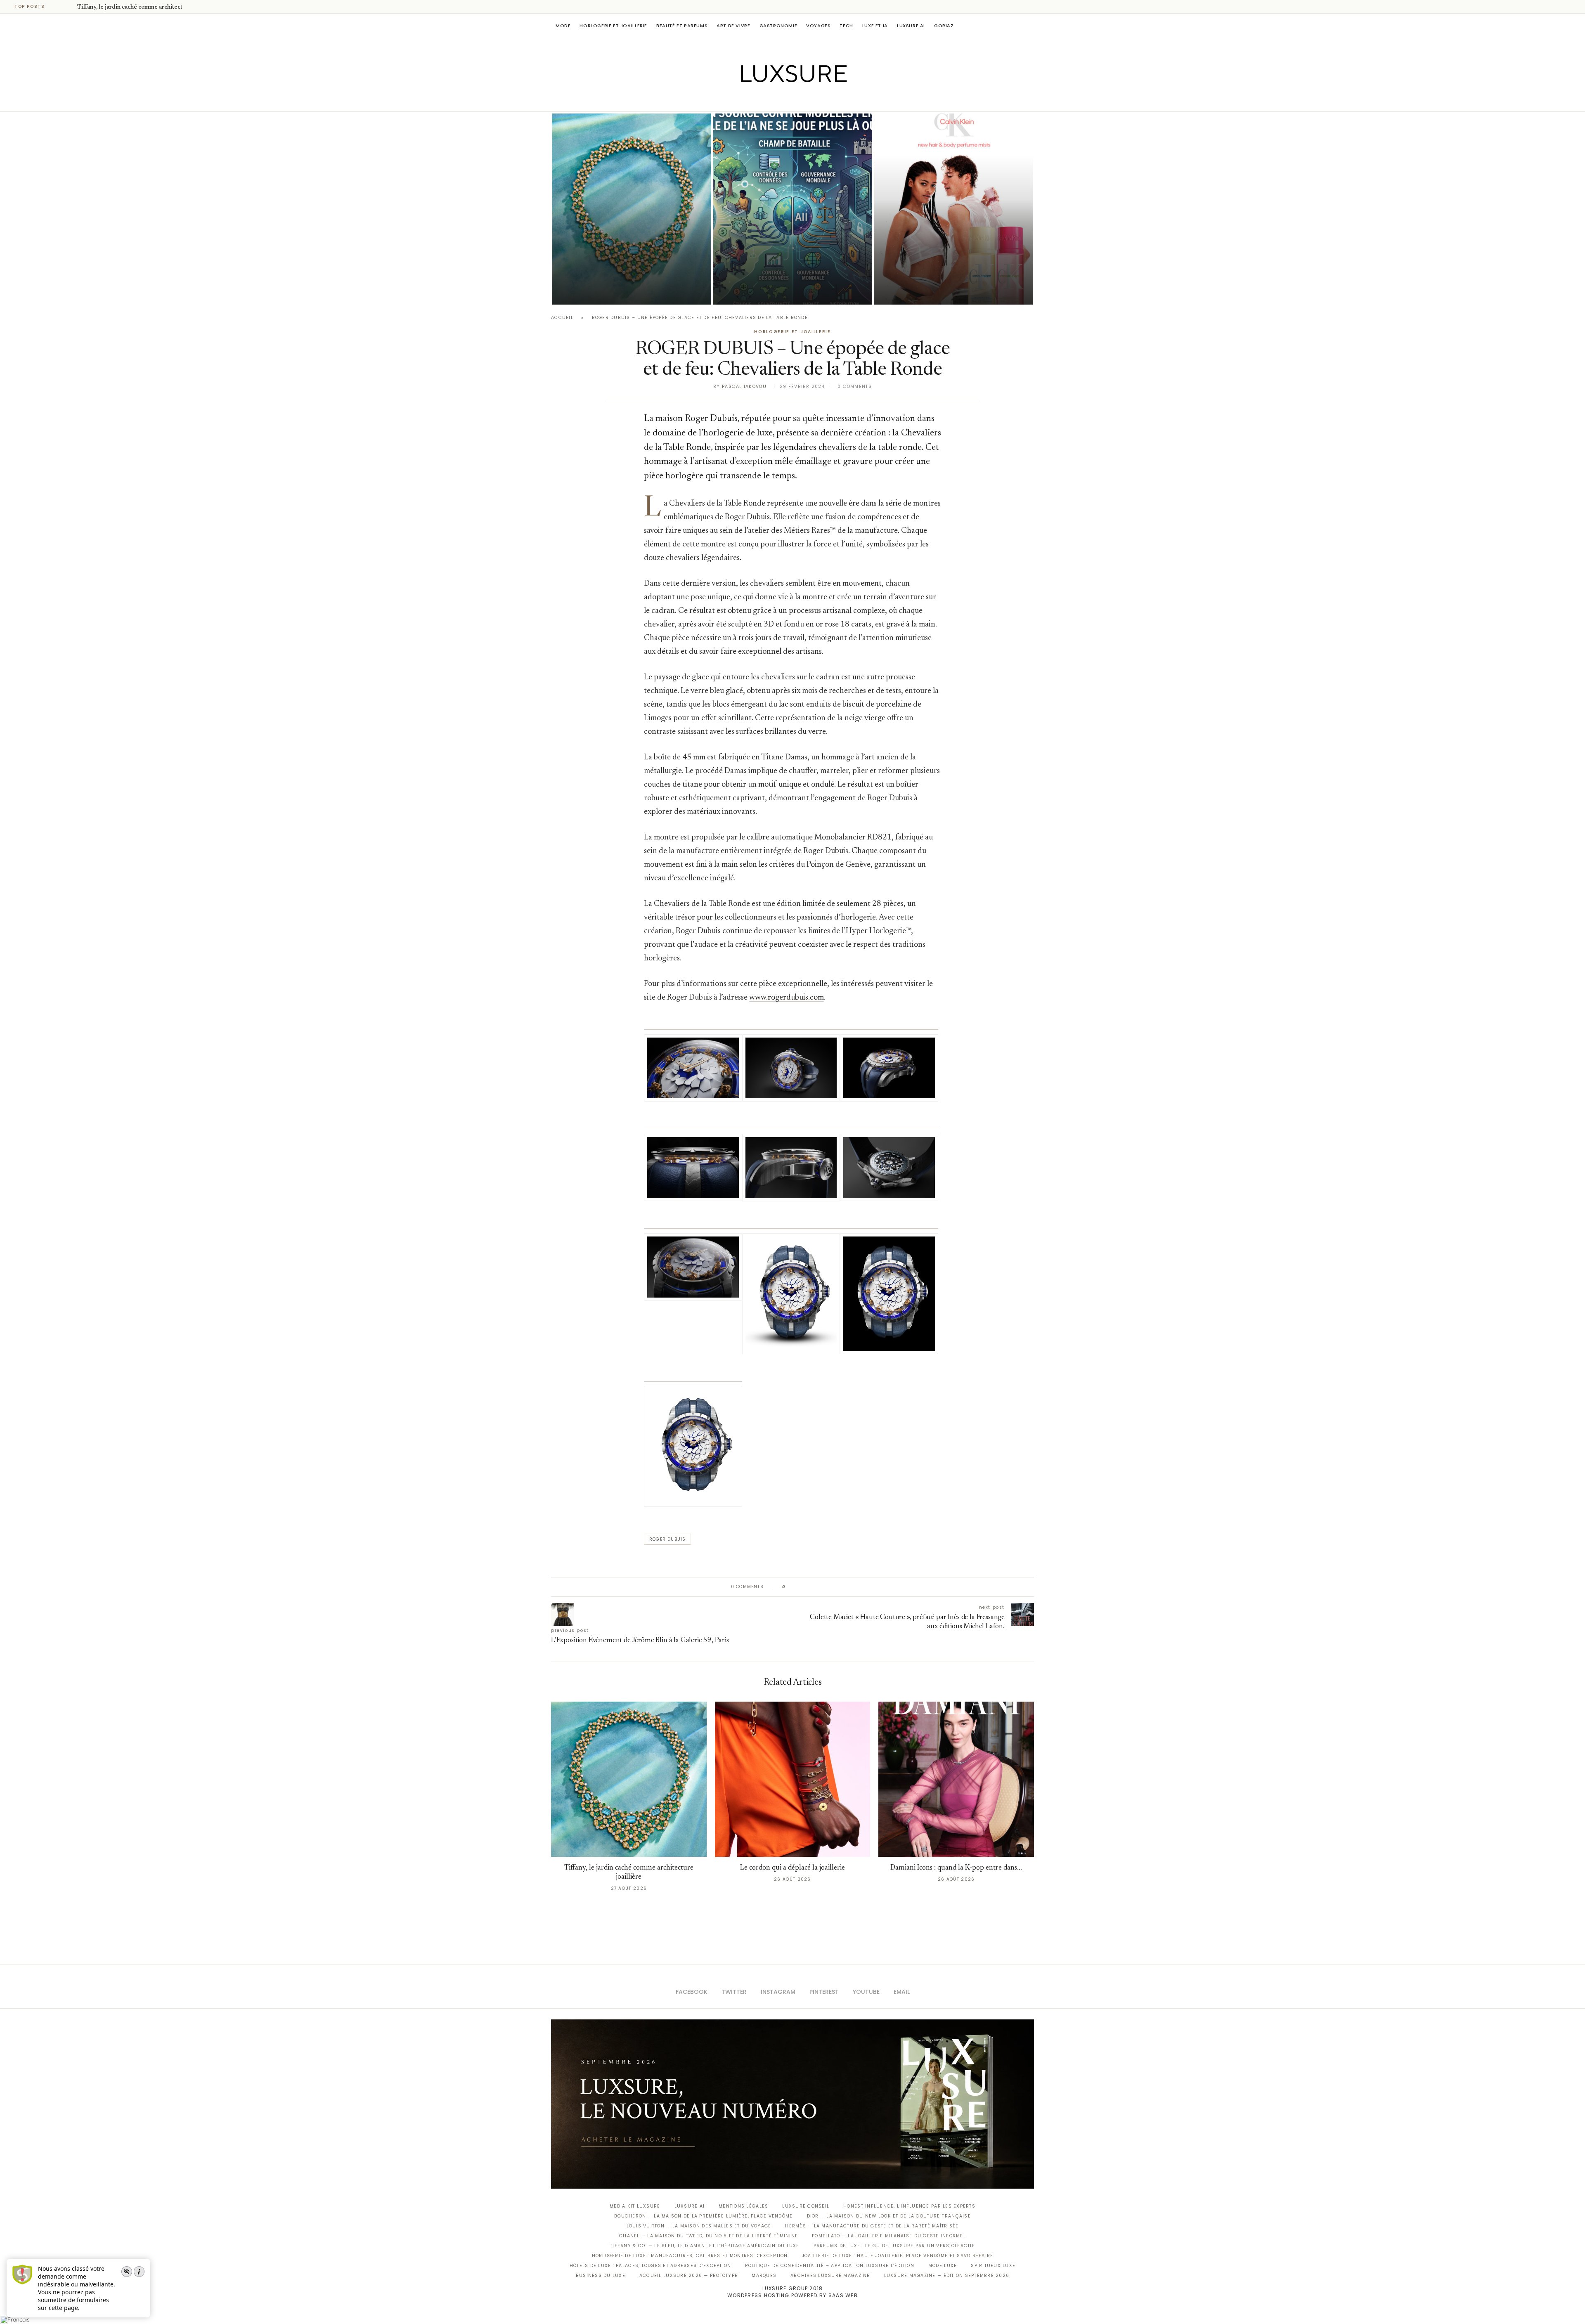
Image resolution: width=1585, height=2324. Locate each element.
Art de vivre (733, 26)
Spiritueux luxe (993, 2266)
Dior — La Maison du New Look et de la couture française (889, 2216)
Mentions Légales (743, 2206)
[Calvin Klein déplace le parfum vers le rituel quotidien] (953, 209)
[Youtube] (810, 100)
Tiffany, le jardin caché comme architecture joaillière (147, 7)
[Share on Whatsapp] (832, 1587)
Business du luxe (601, 2276)
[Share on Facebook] (800, 1587)
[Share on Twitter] (808, 1587)
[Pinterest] (798, 100)
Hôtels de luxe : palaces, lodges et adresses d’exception (651, 2266)
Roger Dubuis (667, 1539)
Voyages (818, 26)
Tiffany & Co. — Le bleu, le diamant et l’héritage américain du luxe (705, 2246)
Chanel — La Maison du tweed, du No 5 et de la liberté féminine (709, 2236)
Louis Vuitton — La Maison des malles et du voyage (699, 2226)
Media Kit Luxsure (635, 2206)
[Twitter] (775, 100)
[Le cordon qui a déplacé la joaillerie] (793, 1779)
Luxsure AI (911, 26)
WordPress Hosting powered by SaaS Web (792, 2295)
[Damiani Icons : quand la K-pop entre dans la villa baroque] (956, 1779)
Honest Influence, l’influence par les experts (909, 2206)
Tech (846, 26)
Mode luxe (943, 2266)
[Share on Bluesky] (847, 1587)
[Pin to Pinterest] (815, 1587)
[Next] (69, 7)
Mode (563, 26)
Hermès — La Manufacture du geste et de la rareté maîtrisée (872, 2226)
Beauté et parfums (682, 26)
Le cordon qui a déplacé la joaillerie (792, 1868)
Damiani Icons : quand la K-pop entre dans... (956, 1868)
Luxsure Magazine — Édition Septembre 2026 (947, 2276)
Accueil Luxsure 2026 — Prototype (688, 2276)
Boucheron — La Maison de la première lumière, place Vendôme (703, 2216)
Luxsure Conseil (806, 2206)
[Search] (1030, 26)
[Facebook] (764, 100)
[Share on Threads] (839, 1587)
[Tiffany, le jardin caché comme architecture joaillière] (632, 209)
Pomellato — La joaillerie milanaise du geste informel (889, 2236)
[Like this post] (790, 1587)
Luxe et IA (875, 26)
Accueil (562, 318)
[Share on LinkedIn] (823, 1587)
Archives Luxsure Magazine (830, 2276)
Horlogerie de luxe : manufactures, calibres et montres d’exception (690, 2256)
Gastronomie (778, 26)
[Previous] (59, 7)
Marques (764, 2276)
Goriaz (944, 26)
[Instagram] (787, 100)
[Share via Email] (855, 1587)
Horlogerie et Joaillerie (613, 26)
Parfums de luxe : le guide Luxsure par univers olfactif (894, 2246)
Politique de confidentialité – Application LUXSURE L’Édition (830, 2266)
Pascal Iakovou (594, 290)
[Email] (822, 100)
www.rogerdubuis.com (787, 998)
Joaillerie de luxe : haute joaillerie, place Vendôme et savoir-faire (898, 2256)
